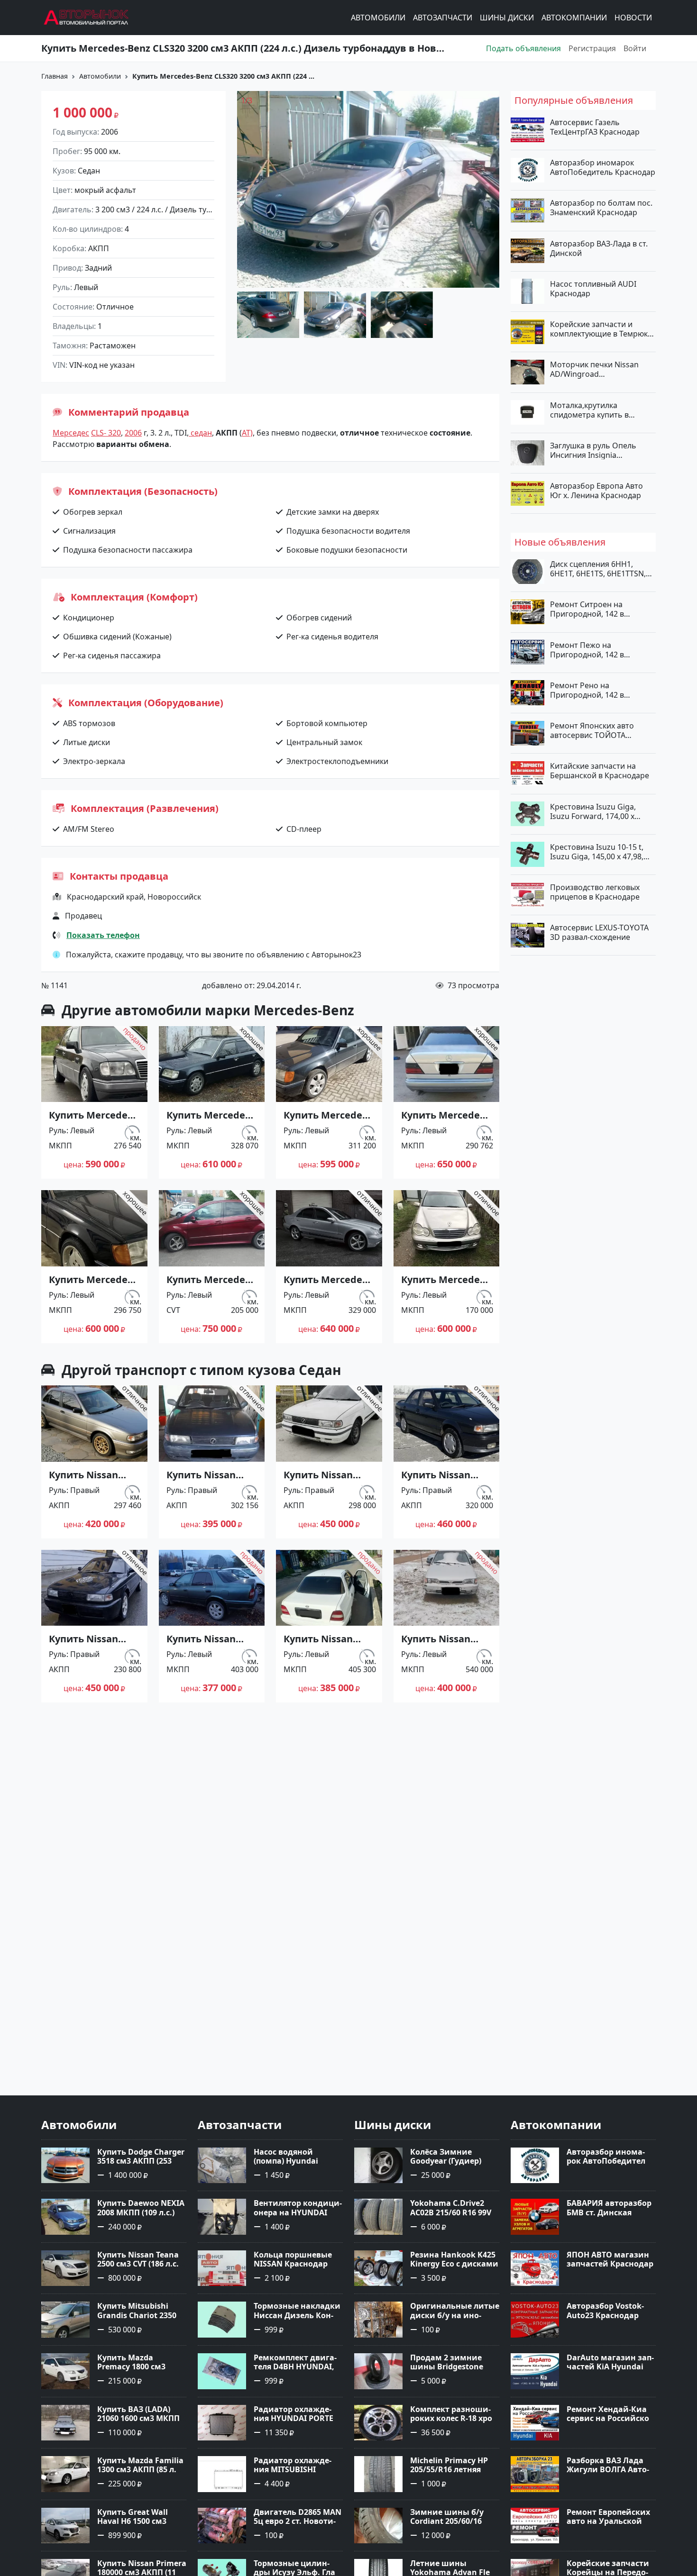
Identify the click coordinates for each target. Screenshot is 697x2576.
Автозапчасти (443, 18)
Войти (635, 48)
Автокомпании (574, 18)
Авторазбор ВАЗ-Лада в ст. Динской (599, 248)
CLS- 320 (106, 433)
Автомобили (378, 18)
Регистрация (592, 48)
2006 (133, 433)
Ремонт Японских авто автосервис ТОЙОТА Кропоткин (592, 730)
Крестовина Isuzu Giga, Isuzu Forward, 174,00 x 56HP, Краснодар (593, 811)
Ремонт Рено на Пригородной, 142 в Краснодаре (587, 690)
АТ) (247, 433)
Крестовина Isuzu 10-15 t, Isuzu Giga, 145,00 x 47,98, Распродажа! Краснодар (597, 851)
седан (200, 433)
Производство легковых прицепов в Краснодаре (595, 892)
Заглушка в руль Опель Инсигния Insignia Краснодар (593, 450)
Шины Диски (507, 18)
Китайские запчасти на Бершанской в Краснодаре (600, 771)
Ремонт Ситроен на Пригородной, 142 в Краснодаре (587, 609)
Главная (55, 76)
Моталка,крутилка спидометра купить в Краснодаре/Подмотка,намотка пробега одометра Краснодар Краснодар (601, 410)
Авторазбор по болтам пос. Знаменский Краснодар (601, 208)
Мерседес (71, 433)
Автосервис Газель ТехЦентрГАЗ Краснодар (595, 127)
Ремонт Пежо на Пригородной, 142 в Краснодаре (587, 649)
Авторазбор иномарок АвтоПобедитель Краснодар (603, 167)
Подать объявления (523, 48)
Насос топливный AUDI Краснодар (593, 288)
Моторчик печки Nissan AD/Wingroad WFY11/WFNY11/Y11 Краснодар (594, 369)
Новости (633, 18)
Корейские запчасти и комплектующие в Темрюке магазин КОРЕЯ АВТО (601, 329)
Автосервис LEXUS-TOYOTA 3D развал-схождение (599, 932)
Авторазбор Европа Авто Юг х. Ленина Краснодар (596, 491)
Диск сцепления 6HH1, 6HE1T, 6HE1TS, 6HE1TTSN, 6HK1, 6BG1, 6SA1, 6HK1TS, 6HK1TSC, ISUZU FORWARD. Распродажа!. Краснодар (599, 569)
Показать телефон (103, 935)
